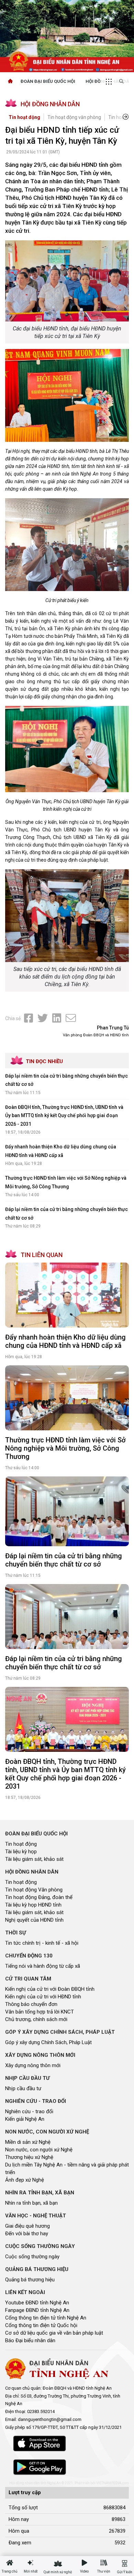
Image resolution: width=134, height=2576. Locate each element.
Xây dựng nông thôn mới (33, 2065)
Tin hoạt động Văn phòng (34, 1890)
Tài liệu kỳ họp (21, 1852)
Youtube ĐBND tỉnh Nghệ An (37, 2303)
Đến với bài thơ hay (27, 2234)
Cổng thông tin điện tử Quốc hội (41, 2325)
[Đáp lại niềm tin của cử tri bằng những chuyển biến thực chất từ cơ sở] (67, 1511)
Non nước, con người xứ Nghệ (39, 2150)
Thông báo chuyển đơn (31, 2004)
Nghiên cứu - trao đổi (29, 2111)
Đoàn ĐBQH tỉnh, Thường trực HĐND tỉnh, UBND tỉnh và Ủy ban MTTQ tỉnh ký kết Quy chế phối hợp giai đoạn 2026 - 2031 (64, 1116)
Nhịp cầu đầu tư (23, 2088)
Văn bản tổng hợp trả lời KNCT (40, 2012)
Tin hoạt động (24, 117)
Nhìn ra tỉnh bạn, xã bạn (31, 2203)
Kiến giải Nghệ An (25, 2119)
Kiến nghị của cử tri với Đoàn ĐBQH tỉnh (50, 1989)
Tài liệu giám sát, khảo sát (34, 1859)
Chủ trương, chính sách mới (36, 2019)
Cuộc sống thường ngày (32, 2257)
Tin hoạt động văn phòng (74, 117)
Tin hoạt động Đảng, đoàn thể (39, 1897)
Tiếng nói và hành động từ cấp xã (43, 1966)
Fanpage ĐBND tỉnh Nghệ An (37, 2310)
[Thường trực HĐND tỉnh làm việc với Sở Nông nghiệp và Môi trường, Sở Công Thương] (67, 1398)
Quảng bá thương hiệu (30, 2280)
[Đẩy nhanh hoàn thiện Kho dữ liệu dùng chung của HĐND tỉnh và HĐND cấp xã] (67, 1295)
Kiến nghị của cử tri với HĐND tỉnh (43, 1997)
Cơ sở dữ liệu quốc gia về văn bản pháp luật (54, 2333)
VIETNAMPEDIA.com (113, 2483)
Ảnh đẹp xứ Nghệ (25, 2180)
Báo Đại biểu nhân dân (30, 2340)
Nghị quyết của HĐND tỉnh (34, 1920)
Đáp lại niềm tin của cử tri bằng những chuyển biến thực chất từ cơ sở (64, 1560)
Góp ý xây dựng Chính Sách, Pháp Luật (48, 2042)
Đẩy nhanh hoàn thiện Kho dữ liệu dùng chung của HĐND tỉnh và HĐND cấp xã (65, 1341)
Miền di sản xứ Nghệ (28, 2142)
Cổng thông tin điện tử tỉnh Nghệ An (46, 2318)
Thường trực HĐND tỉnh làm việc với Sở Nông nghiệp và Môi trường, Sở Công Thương (65, 1448)
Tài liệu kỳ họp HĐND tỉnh (33, 1905)
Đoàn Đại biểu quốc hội (48, 81)
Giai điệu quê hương (27, 2226)
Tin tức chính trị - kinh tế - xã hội (42, 1943)
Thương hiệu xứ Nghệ (29, 2157)
